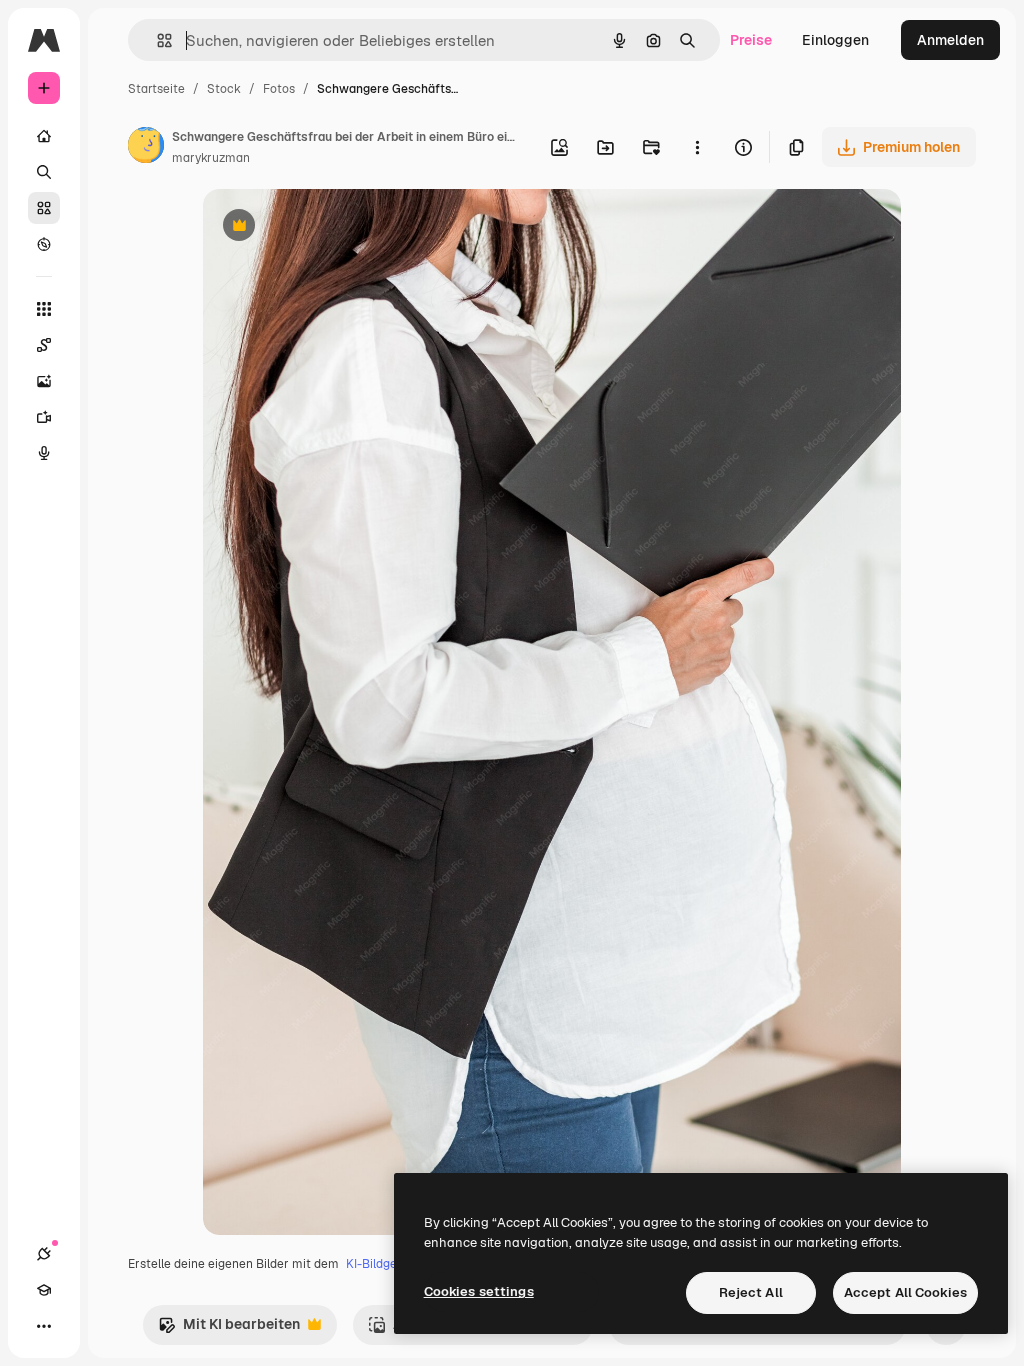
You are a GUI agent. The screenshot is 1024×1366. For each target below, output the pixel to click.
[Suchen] (44, 172)
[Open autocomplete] (156, 40)
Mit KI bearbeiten (229, 1329)
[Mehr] (44, 1326)
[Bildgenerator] (44, 381)
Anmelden (950, 40)
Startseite (156, 89)
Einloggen (835, 40)
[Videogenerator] (44, 417)
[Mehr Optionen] (697, 147)
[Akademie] (44, 1290)
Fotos (279, 89)
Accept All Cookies (905, 1292)
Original (331, 227)
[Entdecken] (44, 244)
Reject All (751, 1292)
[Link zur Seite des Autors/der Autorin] (146, 148)
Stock (224, 89)
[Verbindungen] (44, 1254)
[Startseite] (44, 136)
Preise (751, 40)
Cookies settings (479, 1291)
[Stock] (44, 208)
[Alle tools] (44, 309)
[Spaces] (44, 345)
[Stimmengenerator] (44, 453)
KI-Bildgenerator (393, 1264)
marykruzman (211, 158)
